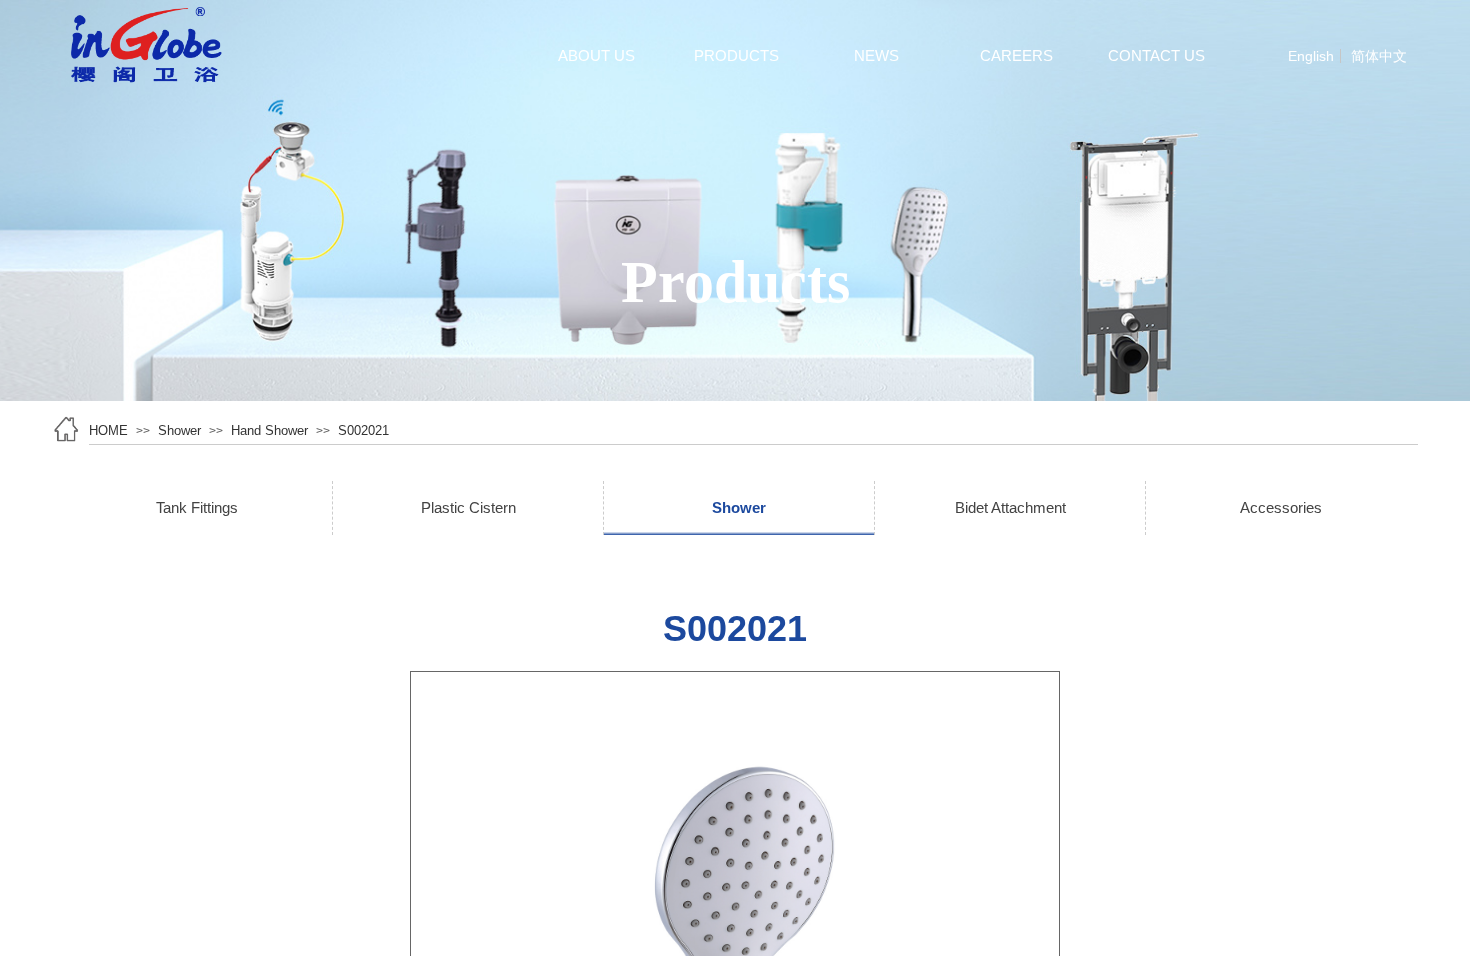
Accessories (1281, 507)
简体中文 (1379, 56)
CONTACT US (1156, 55)
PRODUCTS (736, 55)
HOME (108, 430)
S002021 (363, 430)
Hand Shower (269, 430)
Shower (179, 430)
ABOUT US (596, 55)
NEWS (876, 55)
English (1311, 56)
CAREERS (1016, 55)
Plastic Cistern (468, 507)
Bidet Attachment (1010, 507)
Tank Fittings (197, 507)
